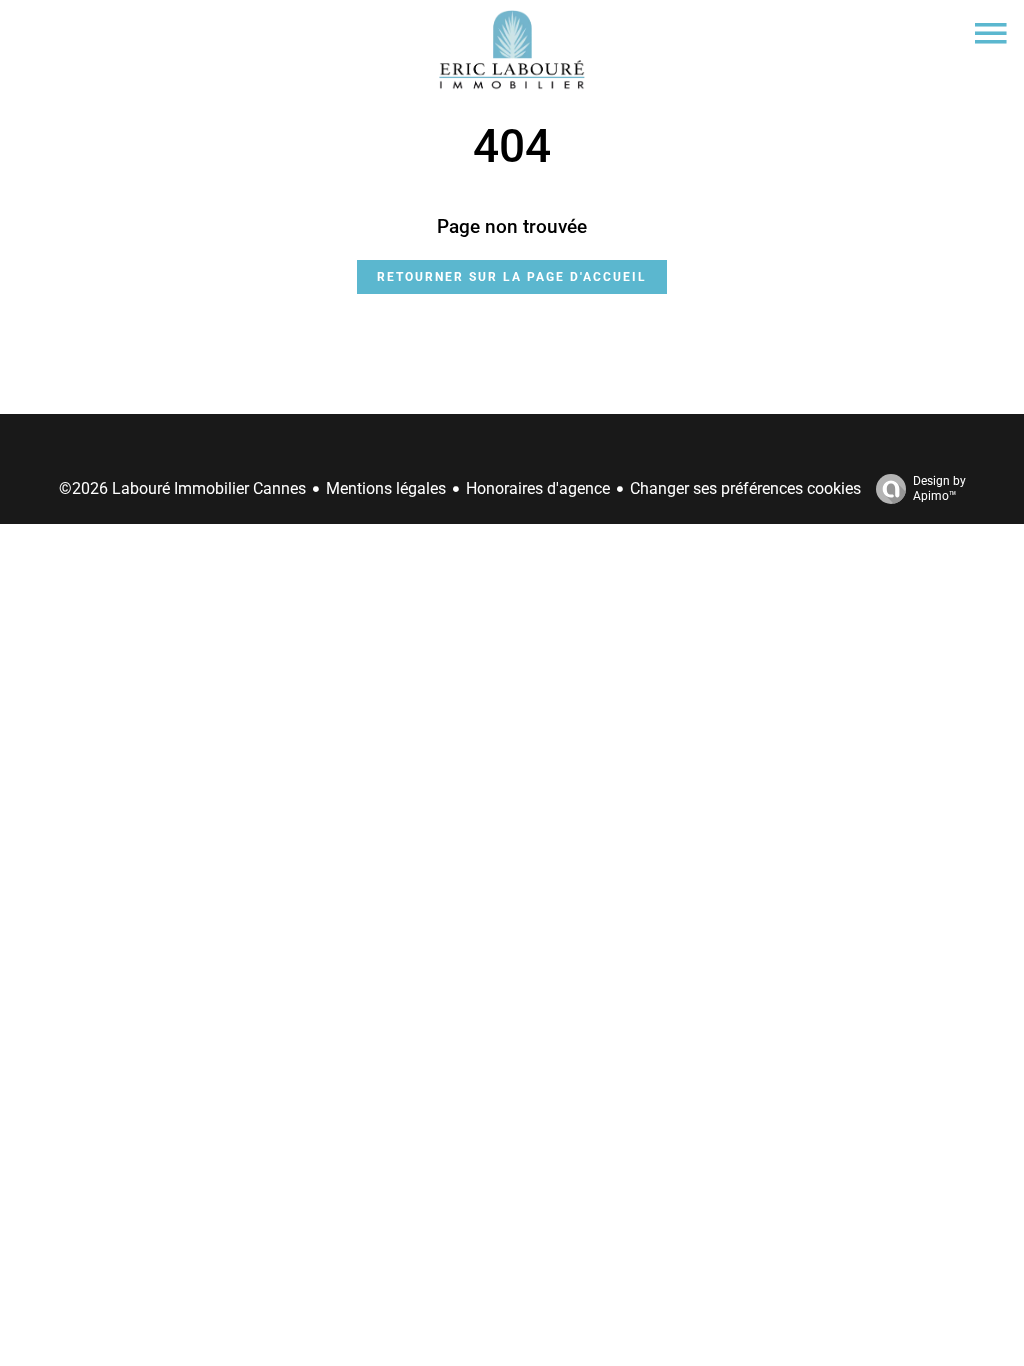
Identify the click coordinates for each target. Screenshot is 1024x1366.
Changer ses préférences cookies (745, 488)
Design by (939, 488)
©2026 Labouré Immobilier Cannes (182, 488)
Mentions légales (386, 488)
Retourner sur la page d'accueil (512, 277)
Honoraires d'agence (538, 488)
